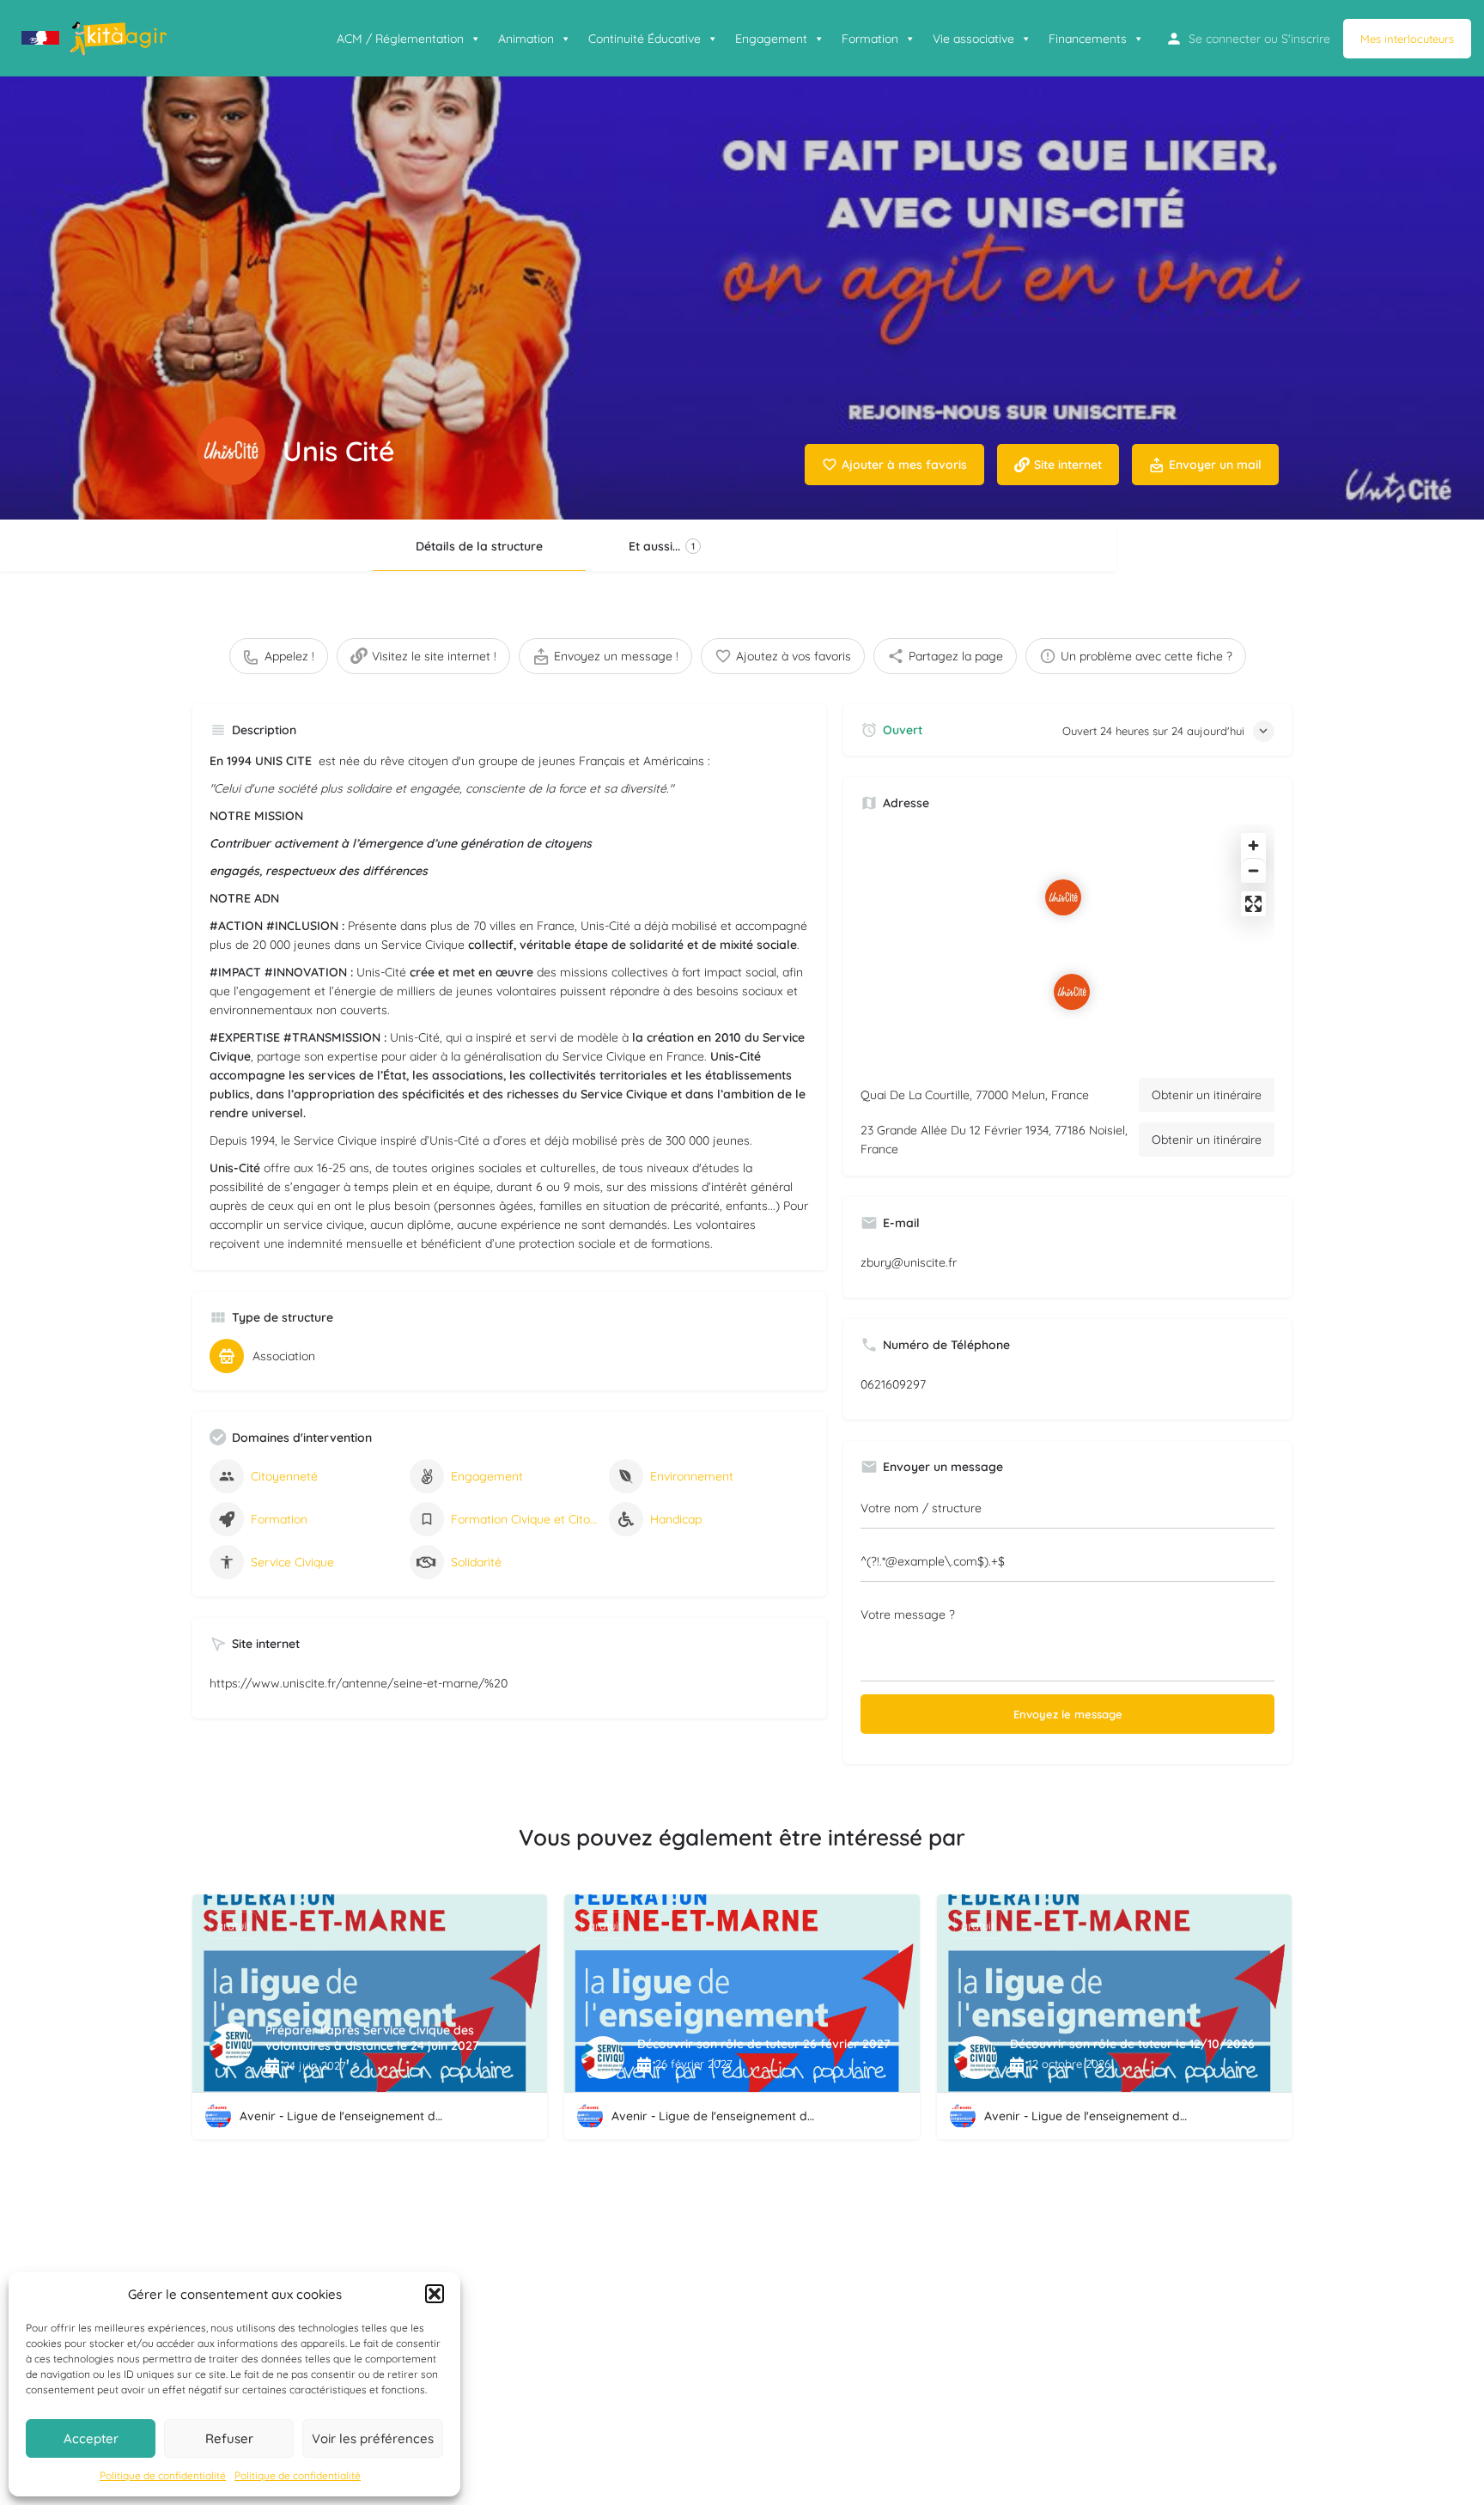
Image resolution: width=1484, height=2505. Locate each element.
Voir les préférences (373, 2438)
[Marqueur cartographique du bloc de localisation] (1072, 992)
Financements (1088, 39)
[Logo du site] (96, 37)
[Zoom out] (1253, 870)
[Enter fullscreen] (1253, 904)
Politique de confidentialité (163, 2475)
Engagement (771, 39)
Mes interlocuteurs (1407, 39)
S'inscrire (1306, 39)
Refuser (229, 2438)
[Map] (1067, 945)
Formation (870, 39)
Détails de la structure (479, 546)
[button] (435, 2294)
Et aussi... (662, 546)
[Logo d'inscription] (231, 451)
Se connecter (1225, 39)
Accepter (91, 2438)
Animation (526, 39)
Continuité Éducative (645, 39)
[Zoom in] (1253, 845)
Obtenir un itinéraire (1207, 1095)
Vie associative (973, 39)
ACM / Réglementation (400, 39)
